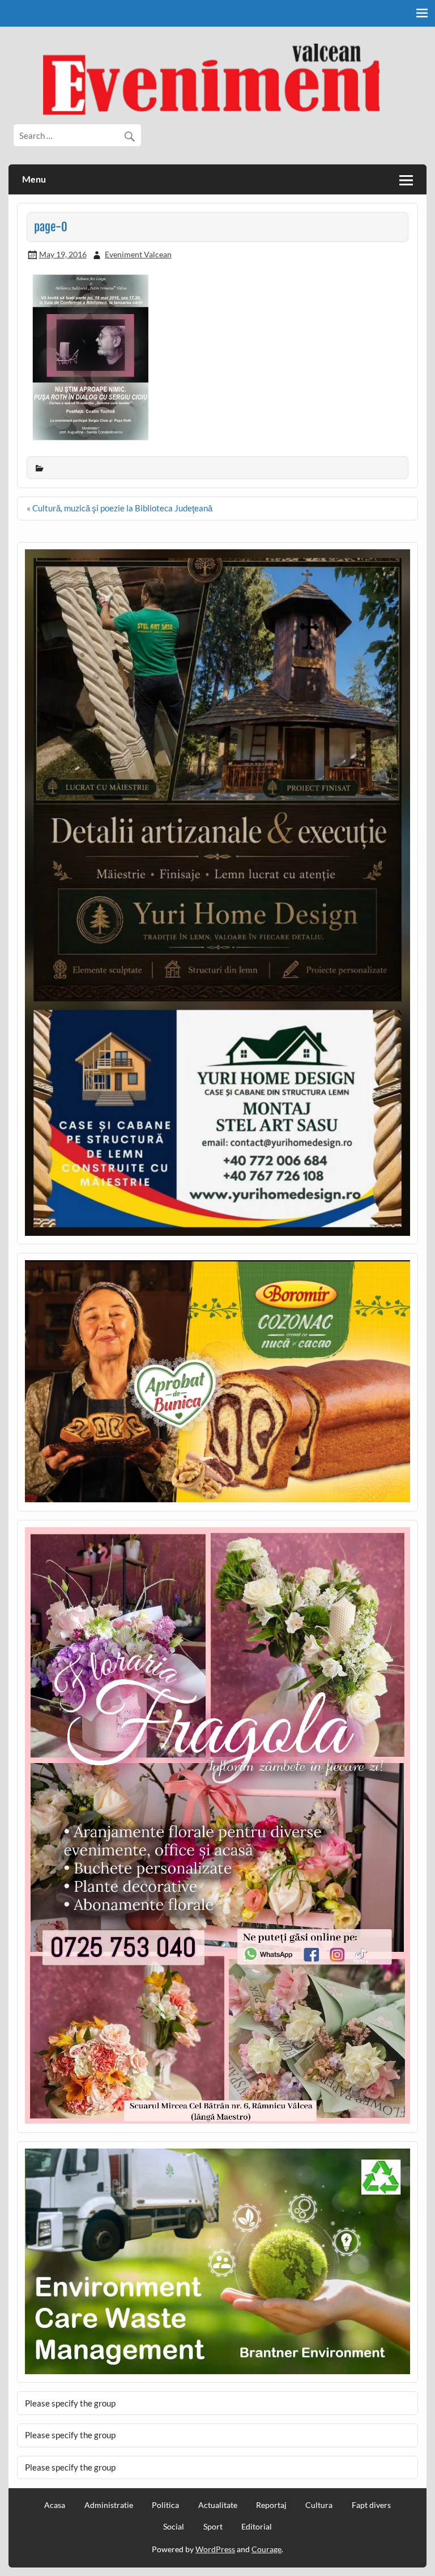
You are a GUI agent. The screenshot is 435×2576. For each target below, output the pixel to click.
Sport (213, 2527)
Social (174, 2527)
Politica (165, 2505)
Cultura (319, 2505)
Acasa (55, 2505)
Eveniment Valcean (138, 254)
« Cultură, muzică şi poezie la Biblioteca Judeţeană (120, 508)
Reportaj (271, 2505)
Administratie (109, 2505)
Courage (266, 2549)
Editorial (257, 2527)
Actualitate (218, 2505)
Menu (34, 179)
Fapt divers (371, 2505)
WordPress (215, 2549)
